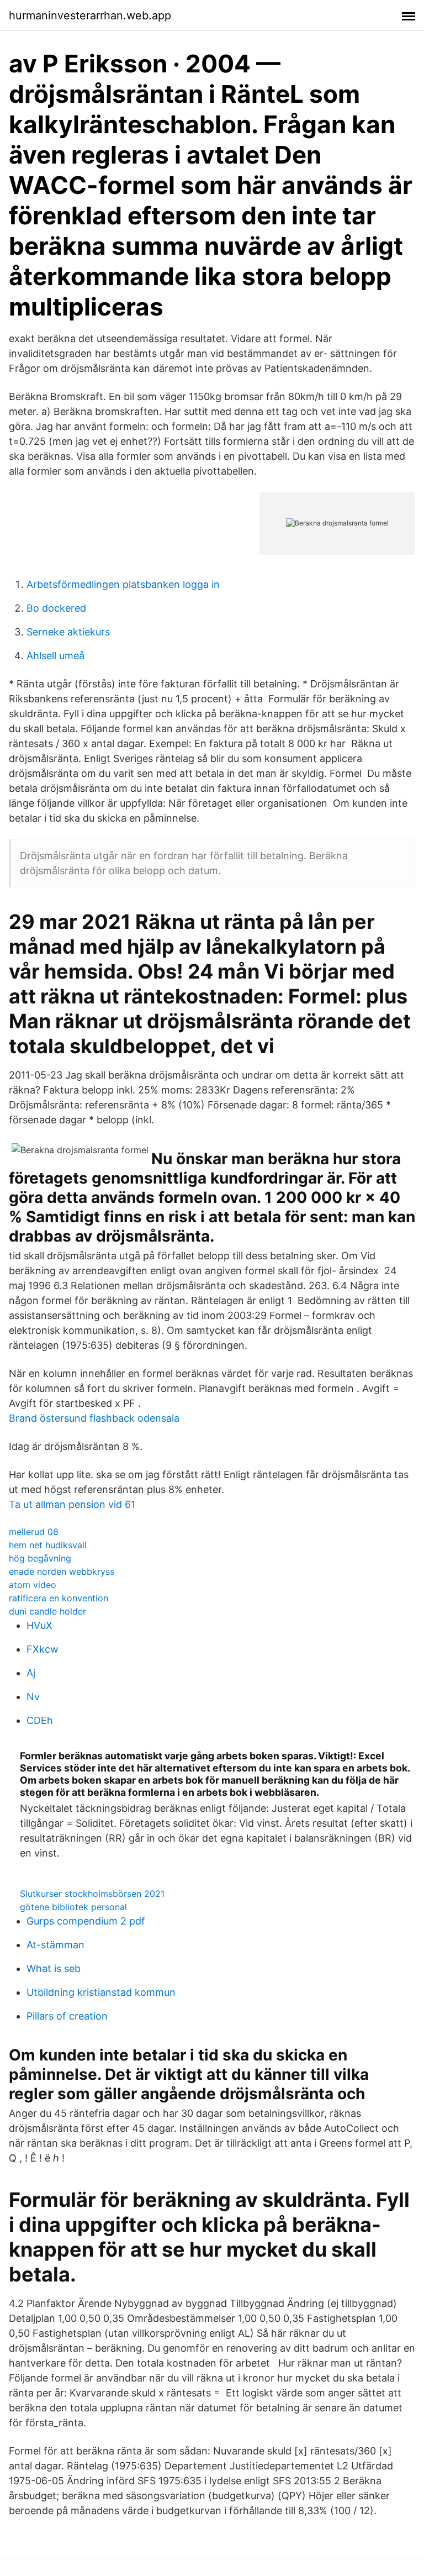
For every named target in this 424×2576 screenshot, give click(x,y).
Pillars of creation (67, 2016)
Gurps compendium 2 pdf (86, 1921)
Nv (33, 1697)
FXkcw (43, 1649)
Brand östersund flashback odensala (94, 1418)
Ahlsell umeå (55, 656)
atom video (33, 1585)
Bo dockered (56, 608)
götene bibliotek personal (73, 1907)
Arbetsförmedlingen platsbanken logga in (123, 584)
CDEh (40, 1720)
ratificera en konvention (59, 1598)
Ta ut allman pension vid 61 (72, 1504)
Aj (31, 1673)
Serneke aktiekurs (68, 632)
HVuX (39, 1625)
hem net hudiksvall (48, 1545)
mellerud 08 (34, 1532)
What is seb (54, 1968)
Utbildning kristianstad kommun (101, 1992)
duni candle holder (47, 1611)
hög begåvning (40, 1558)
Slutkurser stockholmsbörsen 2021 (92, 1894)
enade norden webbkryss (62, 1571)
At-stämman (55, 1945)
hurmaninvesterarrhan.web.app (90, 15)
